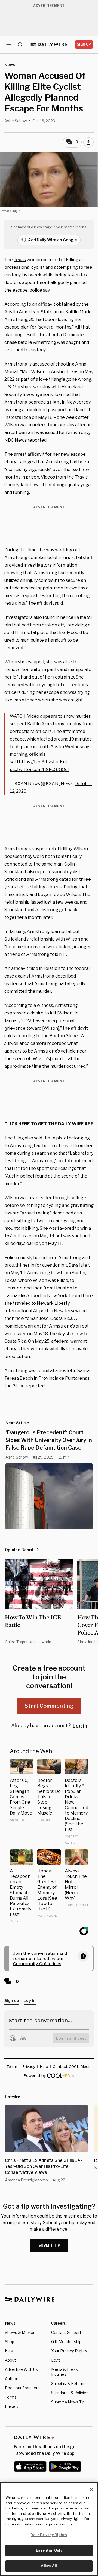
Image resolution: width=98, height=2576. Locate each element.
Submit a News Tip (68, 2402)
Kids (9, 2351)
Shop (10, 2342)
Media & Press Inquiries (65, 2372)
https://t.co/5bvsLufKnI (43, 762)
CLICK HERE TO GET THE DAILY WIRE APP (49, 1124)
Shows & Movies (20, 2332)
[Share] (88, 142)
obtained (65, 304)
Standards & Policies (70, 2393)
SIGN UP (84, 44)
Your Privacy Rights (69, 2351)
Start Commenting (49, 1706)
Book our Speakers (22, 2388)
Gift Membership (66, 2342)
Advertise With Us (21, 2369)
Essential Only (49, 2550)
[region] (49, 2529)
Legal (56, 2360)
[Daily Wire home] (49, 45)
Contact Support (66, 2332)
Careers (59, 2323)
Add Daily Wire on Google (53, 240)
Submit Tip (50, 2245)
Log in (80, 1726)
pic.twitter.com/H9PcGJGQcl (39, 769)
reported (37, 440)
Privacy (12, 2406)
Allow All (49, 2566)
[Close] (91, 2490)
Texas (20, 260)
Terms (11, 2397)
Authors (12, 2379)
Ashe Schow (16, 121)
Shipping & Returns (68, 2383)
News (10, 2323)
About (10, 2360)
